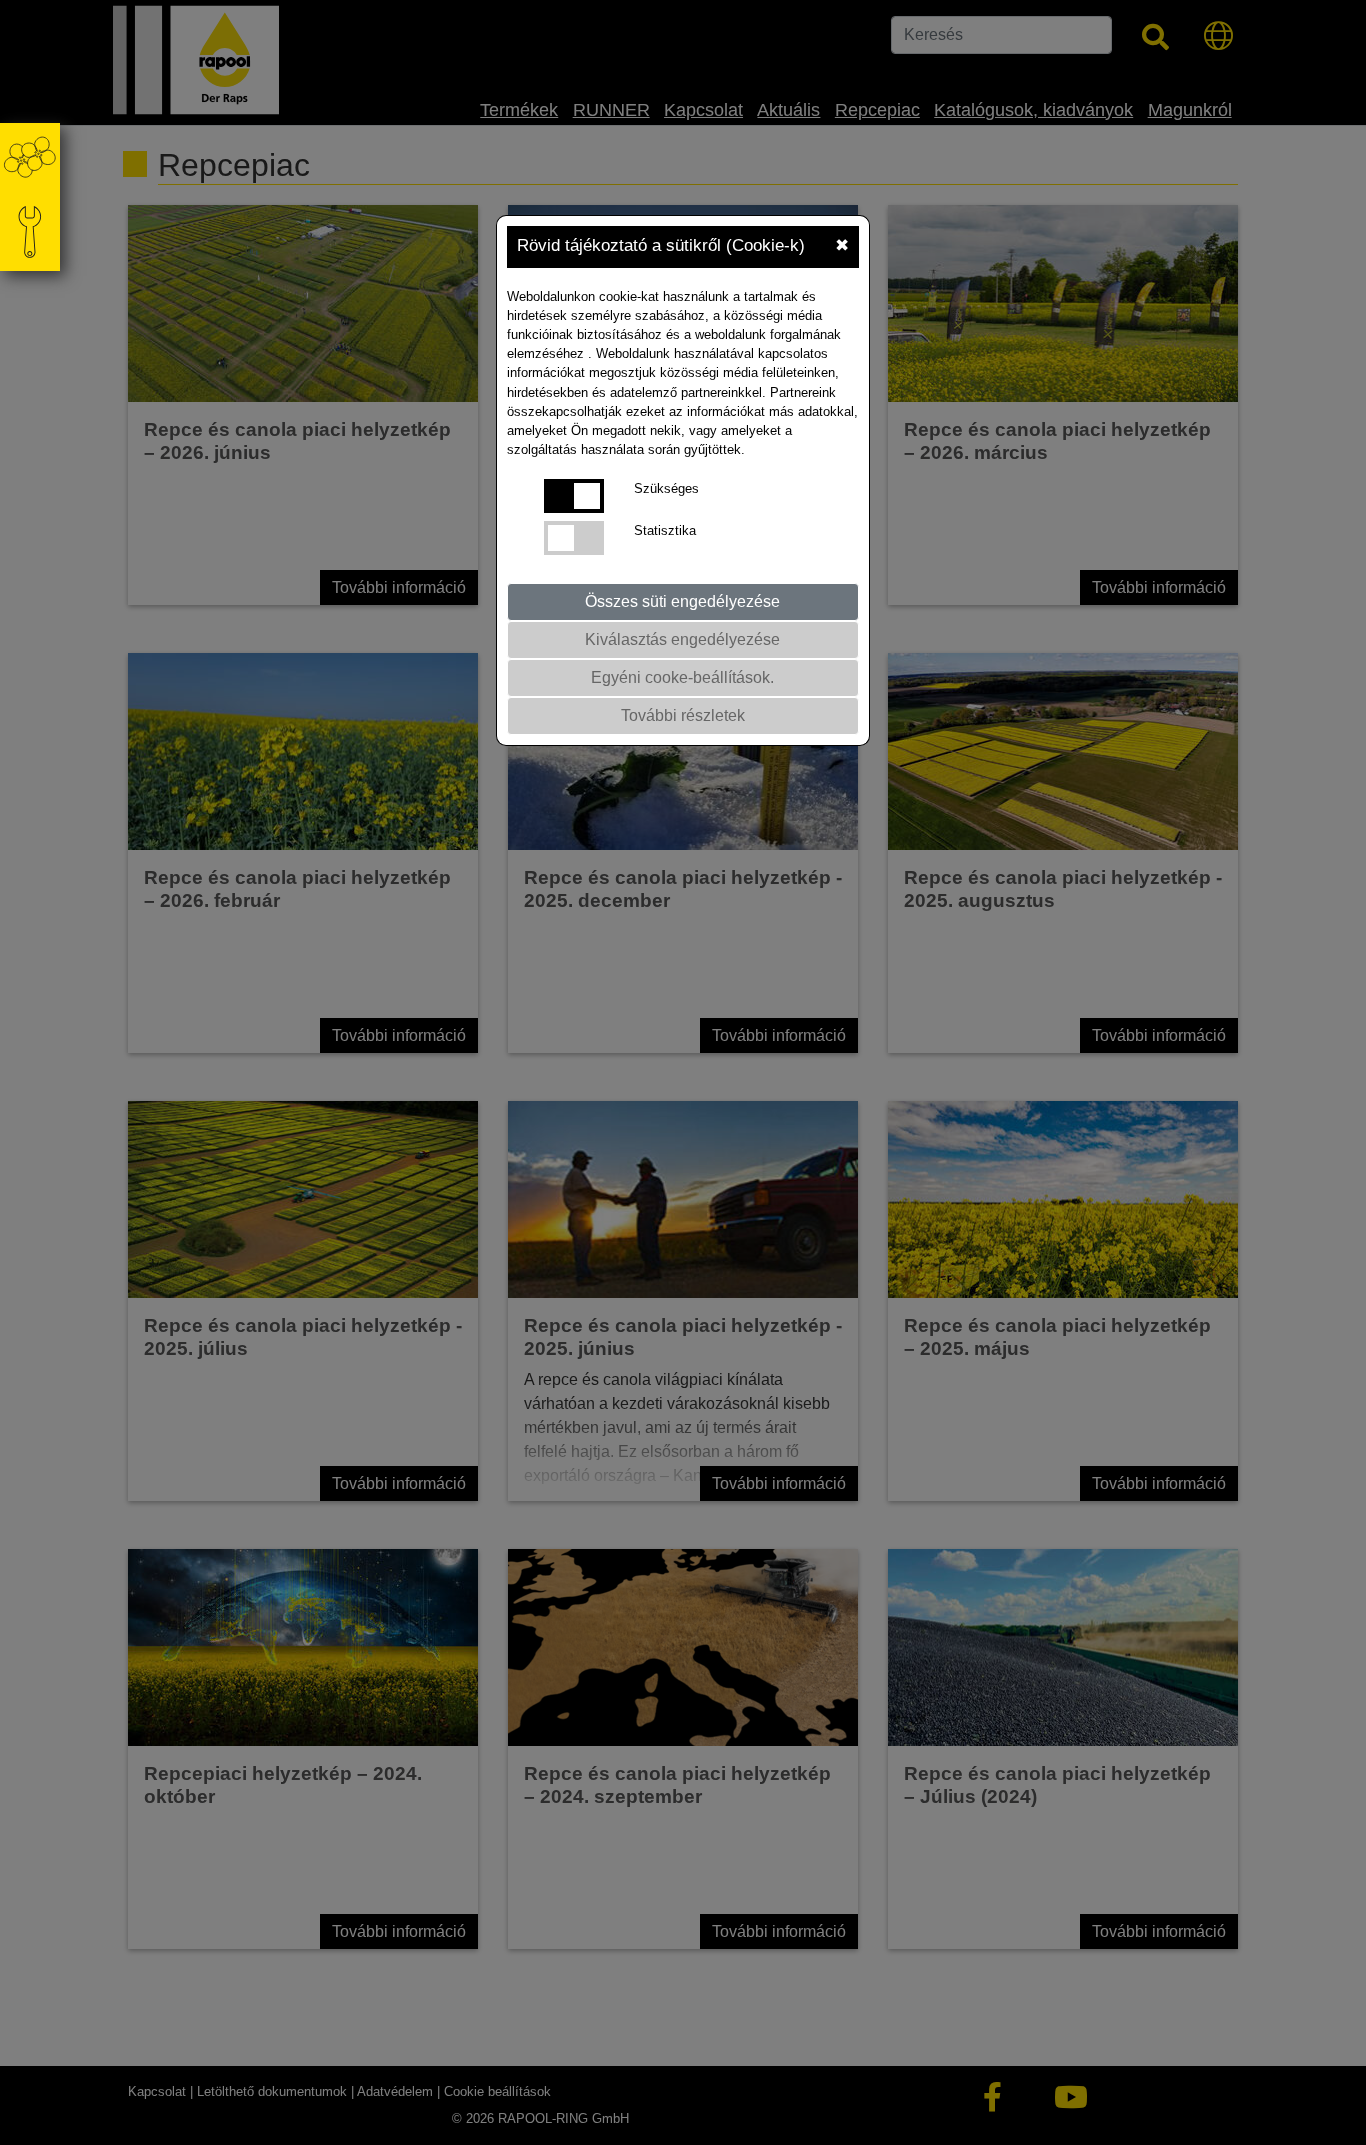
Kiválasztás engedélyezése (682, 639)
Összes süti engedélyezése (682, 601)
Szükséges (666, 488)
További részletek (683, 715)
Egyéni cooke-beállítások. (682, 677)
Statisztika (665, 530)
